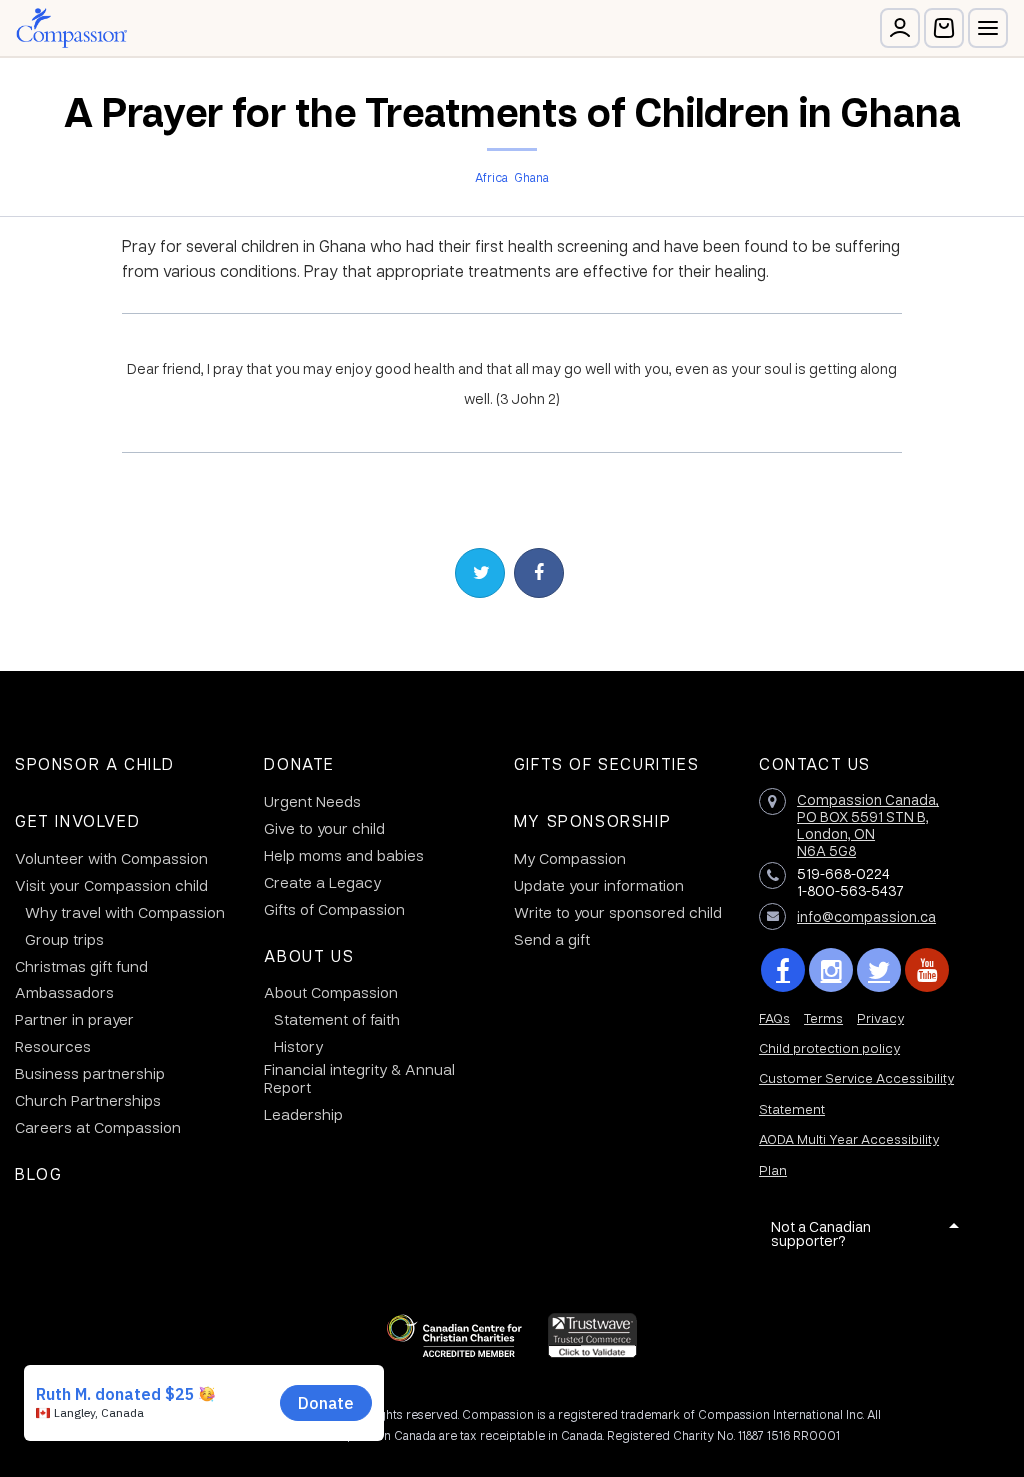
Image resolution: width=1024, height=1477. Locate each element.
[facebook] (783, 970)
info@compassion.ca (866, 916)
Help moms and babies (344, 855)
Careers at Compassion (98, 1127)
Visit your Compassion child (111, 885)
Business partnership (90, 1073)
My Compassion (570, 858)
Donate (299, 763)
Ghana (531, 177)
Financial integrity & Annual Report (359, 1078)
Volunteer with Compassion (111, 858)
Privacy (880, 1017)
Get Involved (77, 820)
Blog (38, 1173)
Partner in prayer (74, 1019)
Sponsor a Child (95, 763)
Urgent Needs (312, 801)
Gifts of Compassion (334, 909)
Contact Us (815, 763)
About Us (309, 955)
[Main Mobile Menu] (988, 28)
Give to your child (324, 828)
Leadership (303, 1114)
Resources (53, 1046)
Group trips (64, 939)
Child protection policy (829, 1047)
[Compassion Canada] (71, 28)
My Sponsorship (592, 820)
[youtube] (927, 970)
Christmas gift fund (81, 966)
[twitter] (879, 970)
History (298, 1046)
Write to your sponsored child (618, 912)
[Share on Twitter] (480, 573)
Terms (823, 1017)
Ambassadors (64, 992)
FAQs (774, 1017)
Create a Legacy (322, 882)
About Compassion (331, 992)
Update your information (599, 885)
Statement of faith (337, 1019)
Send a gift (552, 939)
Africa (491, 177)
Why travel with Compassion (125, 912)
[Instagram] (831, 970)
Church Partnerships (88, 1100)
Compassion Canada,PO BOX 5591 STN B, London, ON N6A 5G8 (868, 824)
